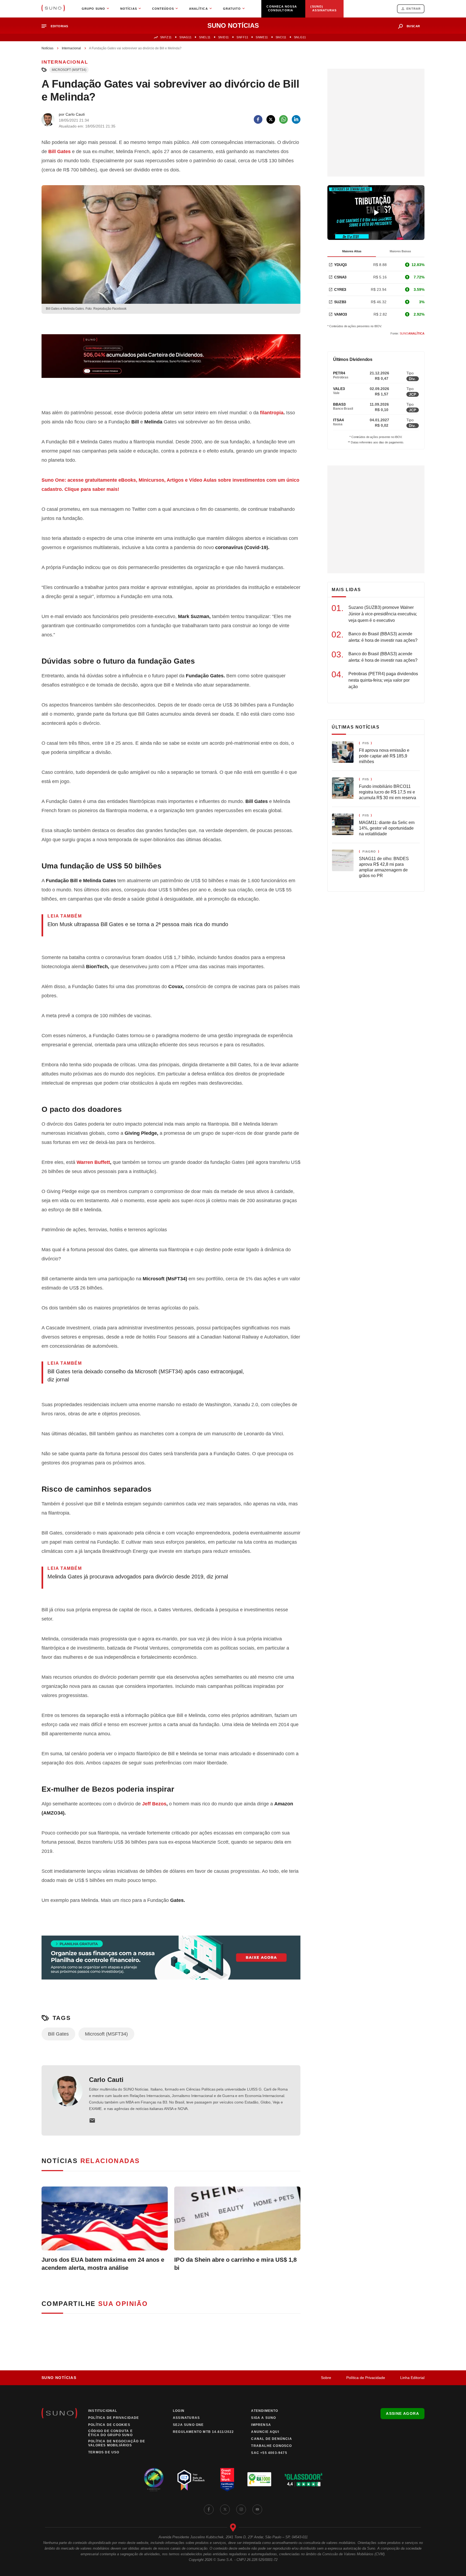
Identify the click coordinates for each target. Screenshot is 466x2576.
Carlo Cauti (106, 2080)
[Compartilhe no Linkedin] (296, 119)
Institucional (103, 2411)
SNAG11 (185, 37)
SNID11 (224, 37)
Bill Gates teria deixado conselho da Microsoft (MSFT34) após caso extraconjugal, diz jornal (146, 1375)
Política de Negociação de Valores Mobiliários (117, 2443)
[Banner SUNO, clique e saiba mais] (171, 360)
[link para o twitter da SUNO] (225, 2509)
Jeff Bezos (154, 1804)
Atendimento (265, 2411)
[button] (57, 26)
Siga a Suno (263, 2418)
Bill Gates (58, 2034)
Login (179, 2411)
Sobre (326, 2378)
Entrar (414, 9)
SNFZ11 (166, 37)
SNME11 (262, 37)
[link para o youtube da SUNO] (257, 2509)
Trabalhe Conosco (271, 2446)
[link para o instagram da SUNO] (241, 2509)
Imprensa (261, 2425)
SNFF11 (242, 37)
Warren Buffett (93, 1162)
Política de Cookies (109, 2425)
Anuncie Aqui (265, 2432)
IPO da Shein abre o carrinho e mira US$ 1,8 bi (235, 2264)
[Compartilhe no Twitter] (271, 119)
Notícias (47, 48)
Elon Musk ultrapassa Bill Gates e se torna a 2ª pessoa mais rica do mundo (138, 924)
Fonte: (407, 333)
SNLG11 (300, 37)
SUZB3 (340, 302)
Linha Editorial (412, 2378)
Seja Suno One (188, 2425)
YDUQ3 (340, 265)
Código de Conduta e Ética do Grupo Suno (110, 2433)
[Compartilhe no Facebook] (258, 119)
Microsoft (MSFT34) (69, 70)
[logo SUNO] (53, 9)
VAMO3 (341, 314)
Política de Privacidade (366, 2378)
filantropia (272, 413)
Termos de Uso (104, 2452)
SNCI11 (281, 37)
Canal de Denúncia (271, 2439)
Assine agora (402, 2413)
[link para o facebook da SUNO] (209, 2509)
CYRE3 (340, 289)
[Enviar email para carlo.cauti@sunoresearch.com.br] (92, 2120)
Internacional (71, 48)
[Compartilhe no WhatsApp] (283, 119)
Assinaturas (186, 2418)
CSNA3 (340, 277)
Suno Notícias (59, 2378)
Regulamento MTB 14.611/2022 (203, 2432)
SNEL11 (205, 37)
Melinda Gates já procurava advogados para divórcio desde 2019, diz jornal (138, 1577)
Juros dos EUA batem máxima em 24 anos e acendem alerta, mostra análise (103, 2264)
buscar (413, 26)
